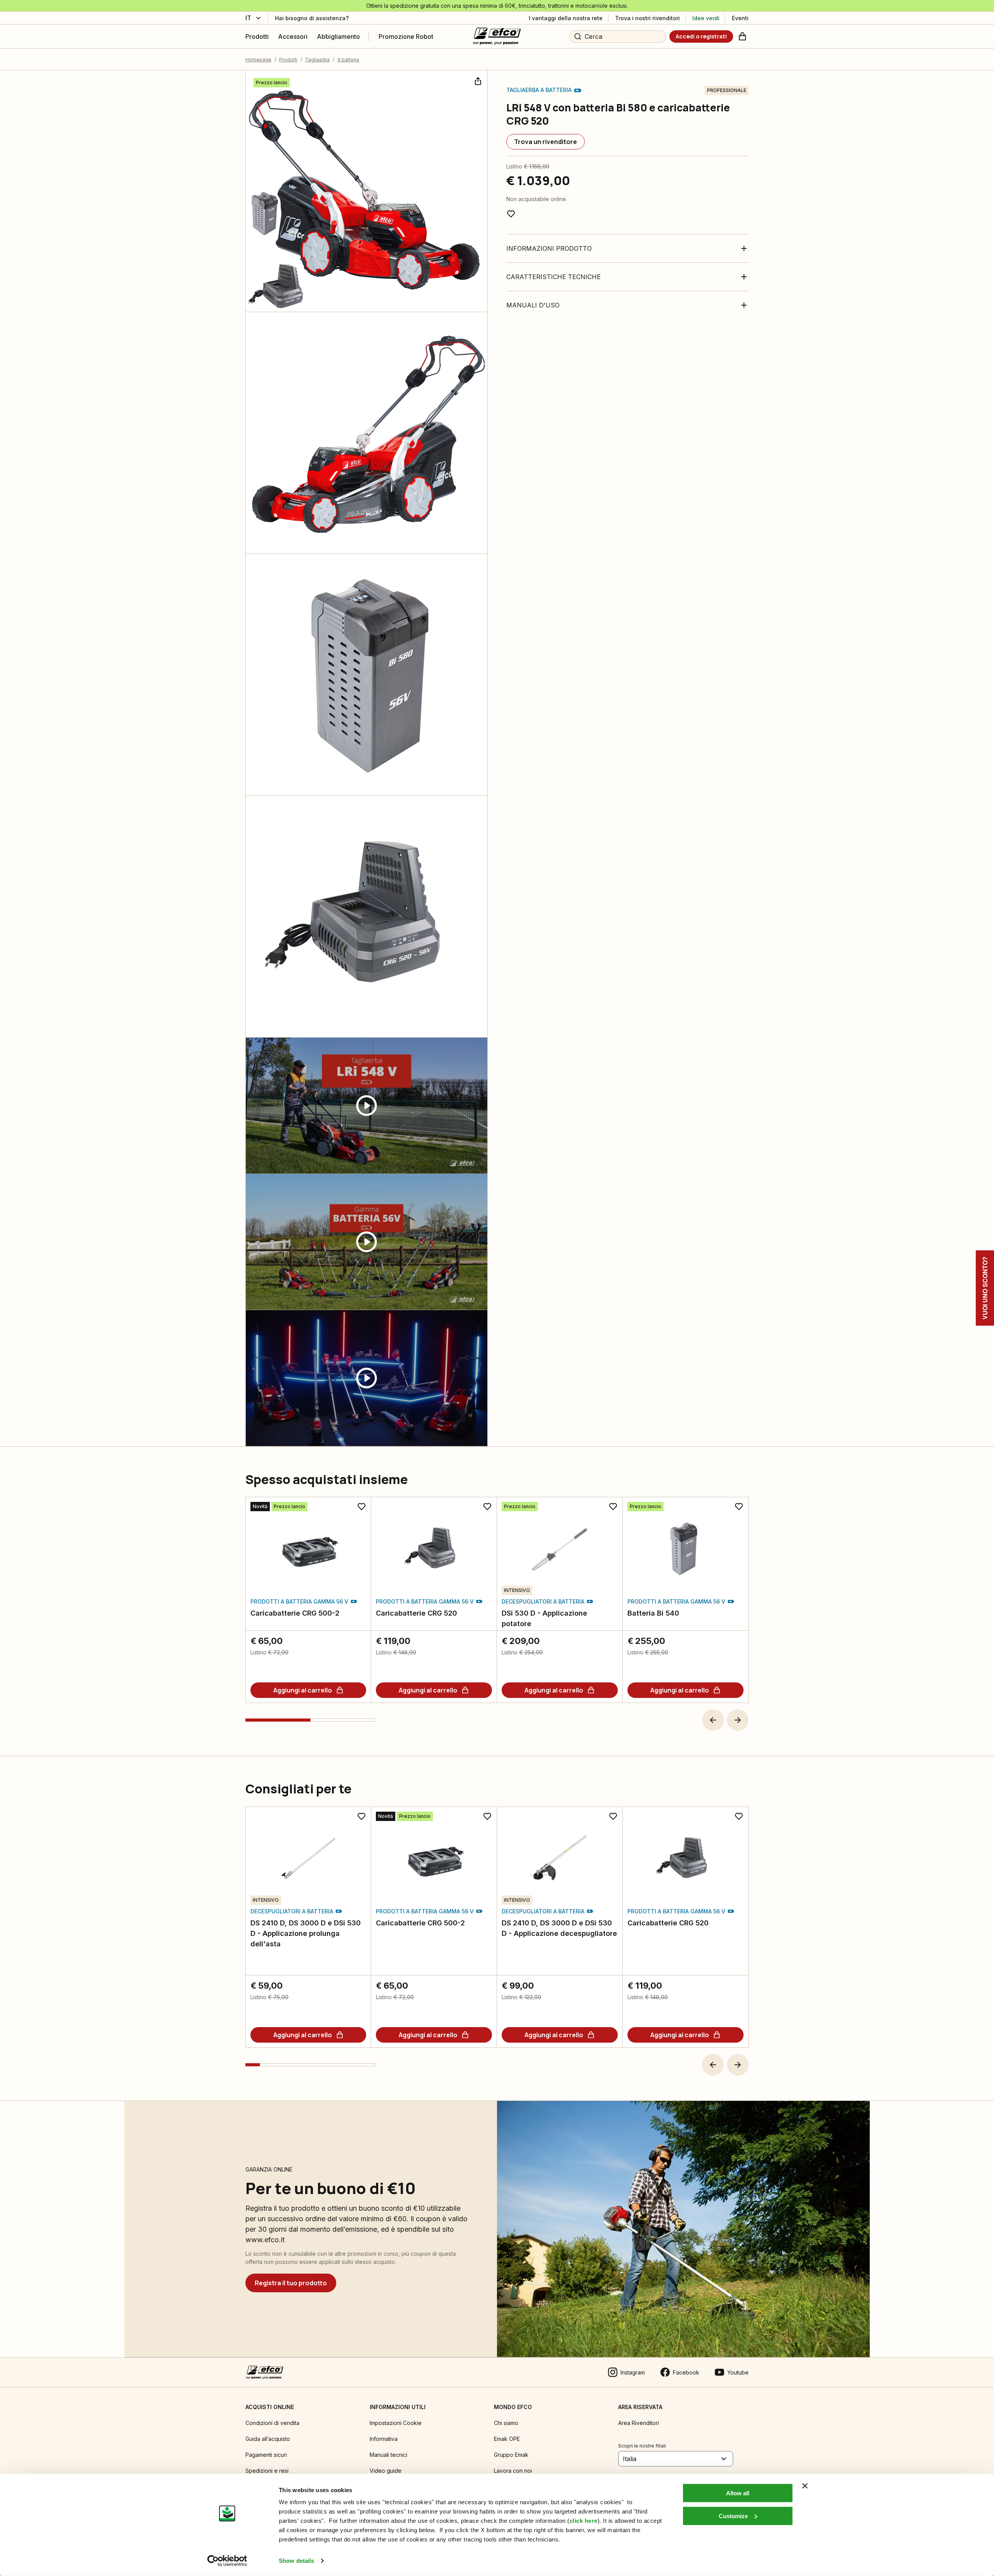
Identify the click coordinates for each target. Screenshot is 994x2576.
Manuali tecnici (388, 2455)
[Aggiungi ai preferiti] (511, 214)
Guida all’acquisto (268, 2439)
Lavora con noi (513, 2471)
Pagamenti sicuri (266, 2455)
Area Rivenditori (639, 2423)
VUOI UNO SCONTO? (985, 1288)
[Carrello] (742, 36)
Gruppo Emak (511, 2455)
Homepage (258, 60)
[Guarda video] (367, 1106)
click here (584, 2521)
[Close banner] (805, 2486)
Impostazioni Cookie (396, 2423)
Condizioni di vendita (272, 2423)
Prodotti (288, 60)
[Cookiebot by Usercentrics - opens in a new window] (227, 2561)
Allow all (738, 2493)
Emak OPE (507, 2439)
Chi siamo (506, 2423)
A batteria (348, 60)
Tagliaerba (317, 60)
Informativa (384, 2439)
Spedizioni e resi (267, 2471)
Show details (296, 2561)
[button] (713, 1720)
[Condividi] (477, 80)
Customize (733, 2516)
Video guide (386, 2471)
